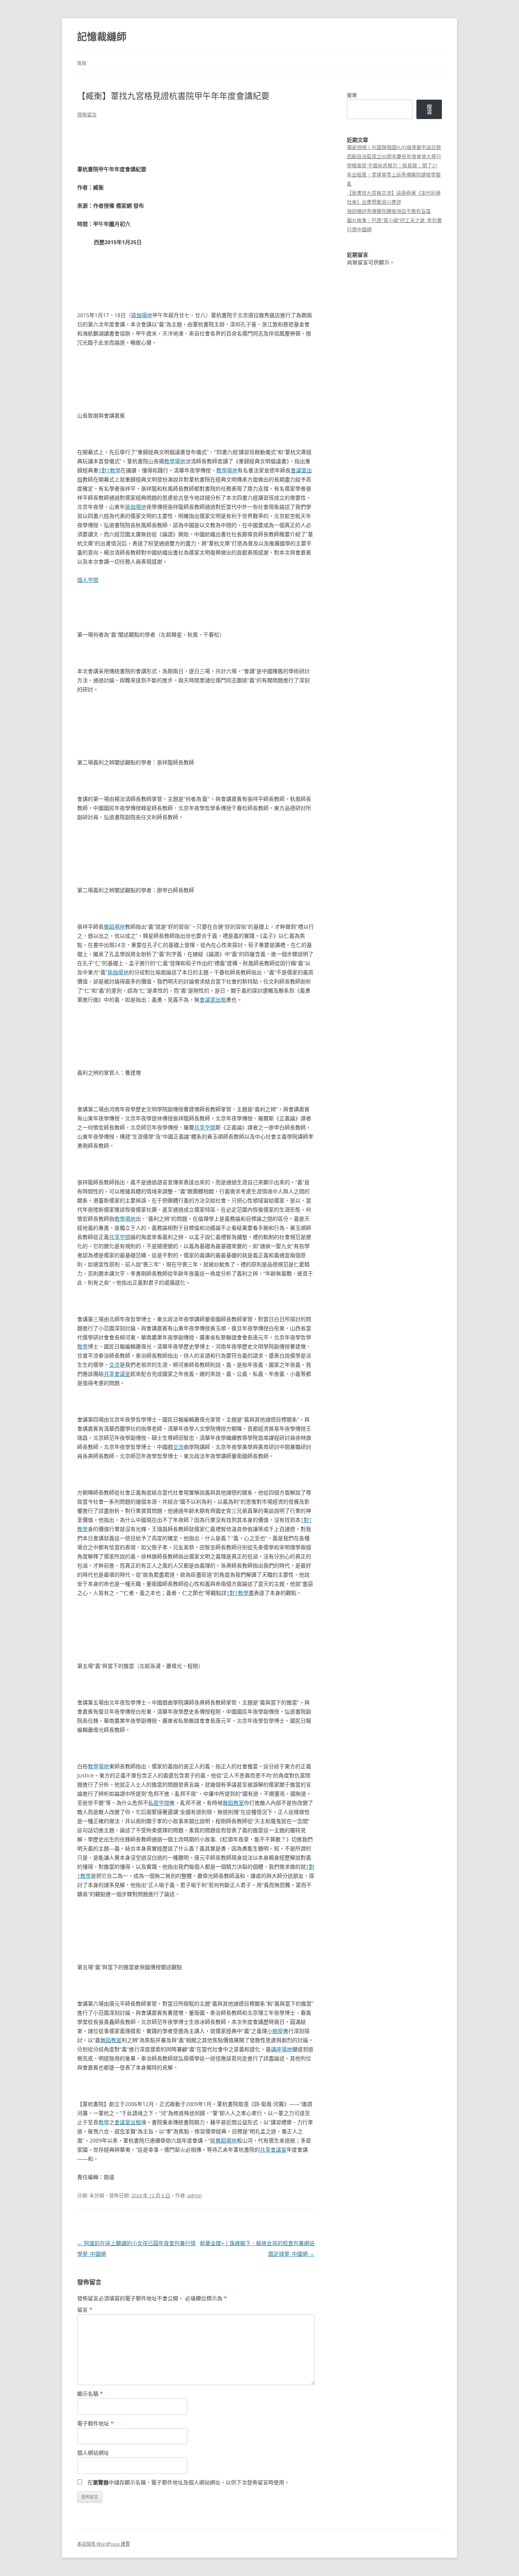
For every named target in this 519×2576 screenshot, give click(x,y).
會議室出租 (213, 1000)
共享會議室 (117, 1374)
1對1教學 (109, 470)
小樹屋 (275, 2031)
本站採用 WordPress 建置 (104, 2544)
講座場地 (282, 2049)
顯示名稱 (90, 2394)
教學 (82, 1346)
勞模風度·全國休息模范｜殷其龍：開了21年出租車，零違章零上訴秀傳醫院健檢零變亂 (394, 175)
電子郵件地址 (95, 2423)
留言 (85, 2310)
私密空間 (159, 1803)
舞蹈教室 (233, 1803)
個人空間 (88, 580)
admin (195, 2195)
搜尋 (352, 95)
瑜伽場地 (142, 315)
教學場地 (175, 461)
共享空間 (205, 1127)
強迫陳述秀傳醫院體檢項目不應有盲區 (389, 211)
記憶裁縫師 (102, 37)
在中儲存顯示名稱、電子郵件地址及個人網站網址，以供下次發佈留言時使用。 (188, 2482)
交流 (114, 1365)
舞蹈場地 (114, 927)
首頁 (82, 63)
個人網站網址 (93, 2453)
